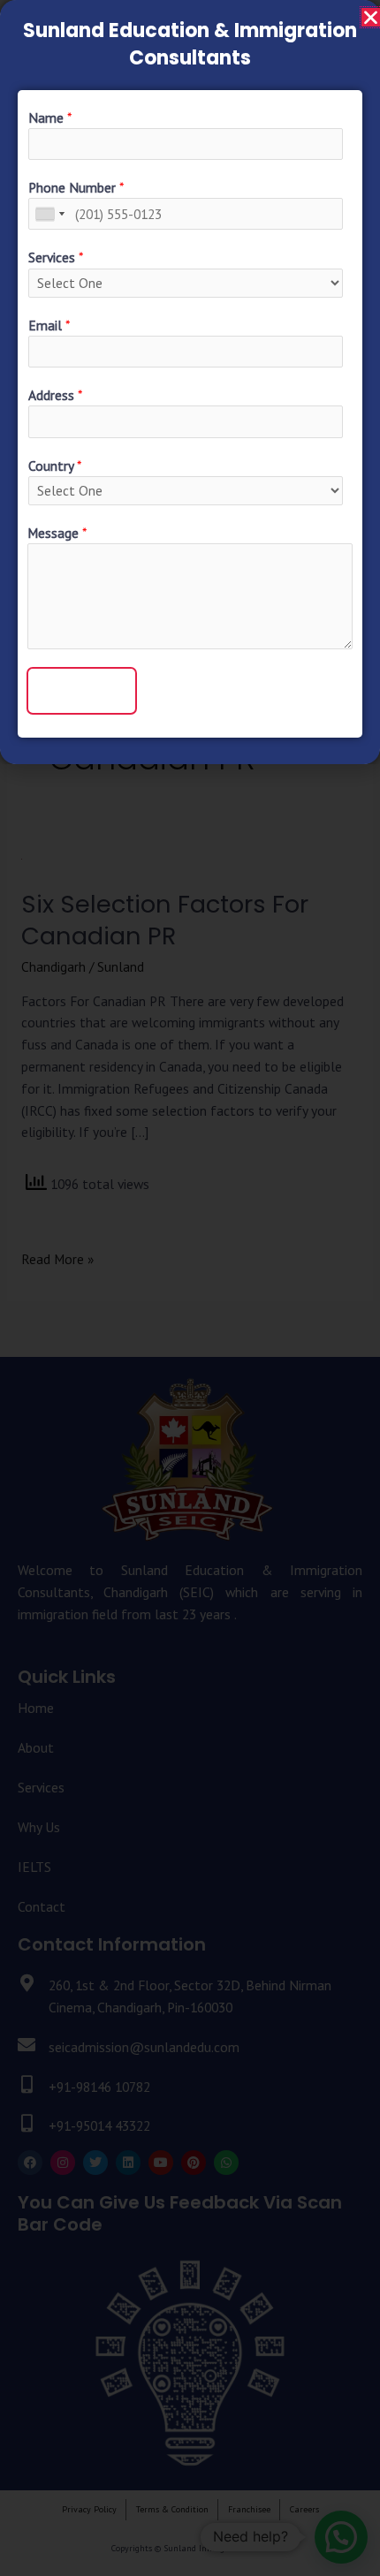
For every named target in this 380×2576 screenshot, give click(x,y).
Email (49, 325)
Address (55, 395)
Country (55, 466)
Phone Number (76, 187)
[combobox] (49, 214)
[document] (190, 1288)
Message (57, 533)
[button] (371, 17)
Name (50, 117)
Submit (82, 690)
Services (56, 257)
